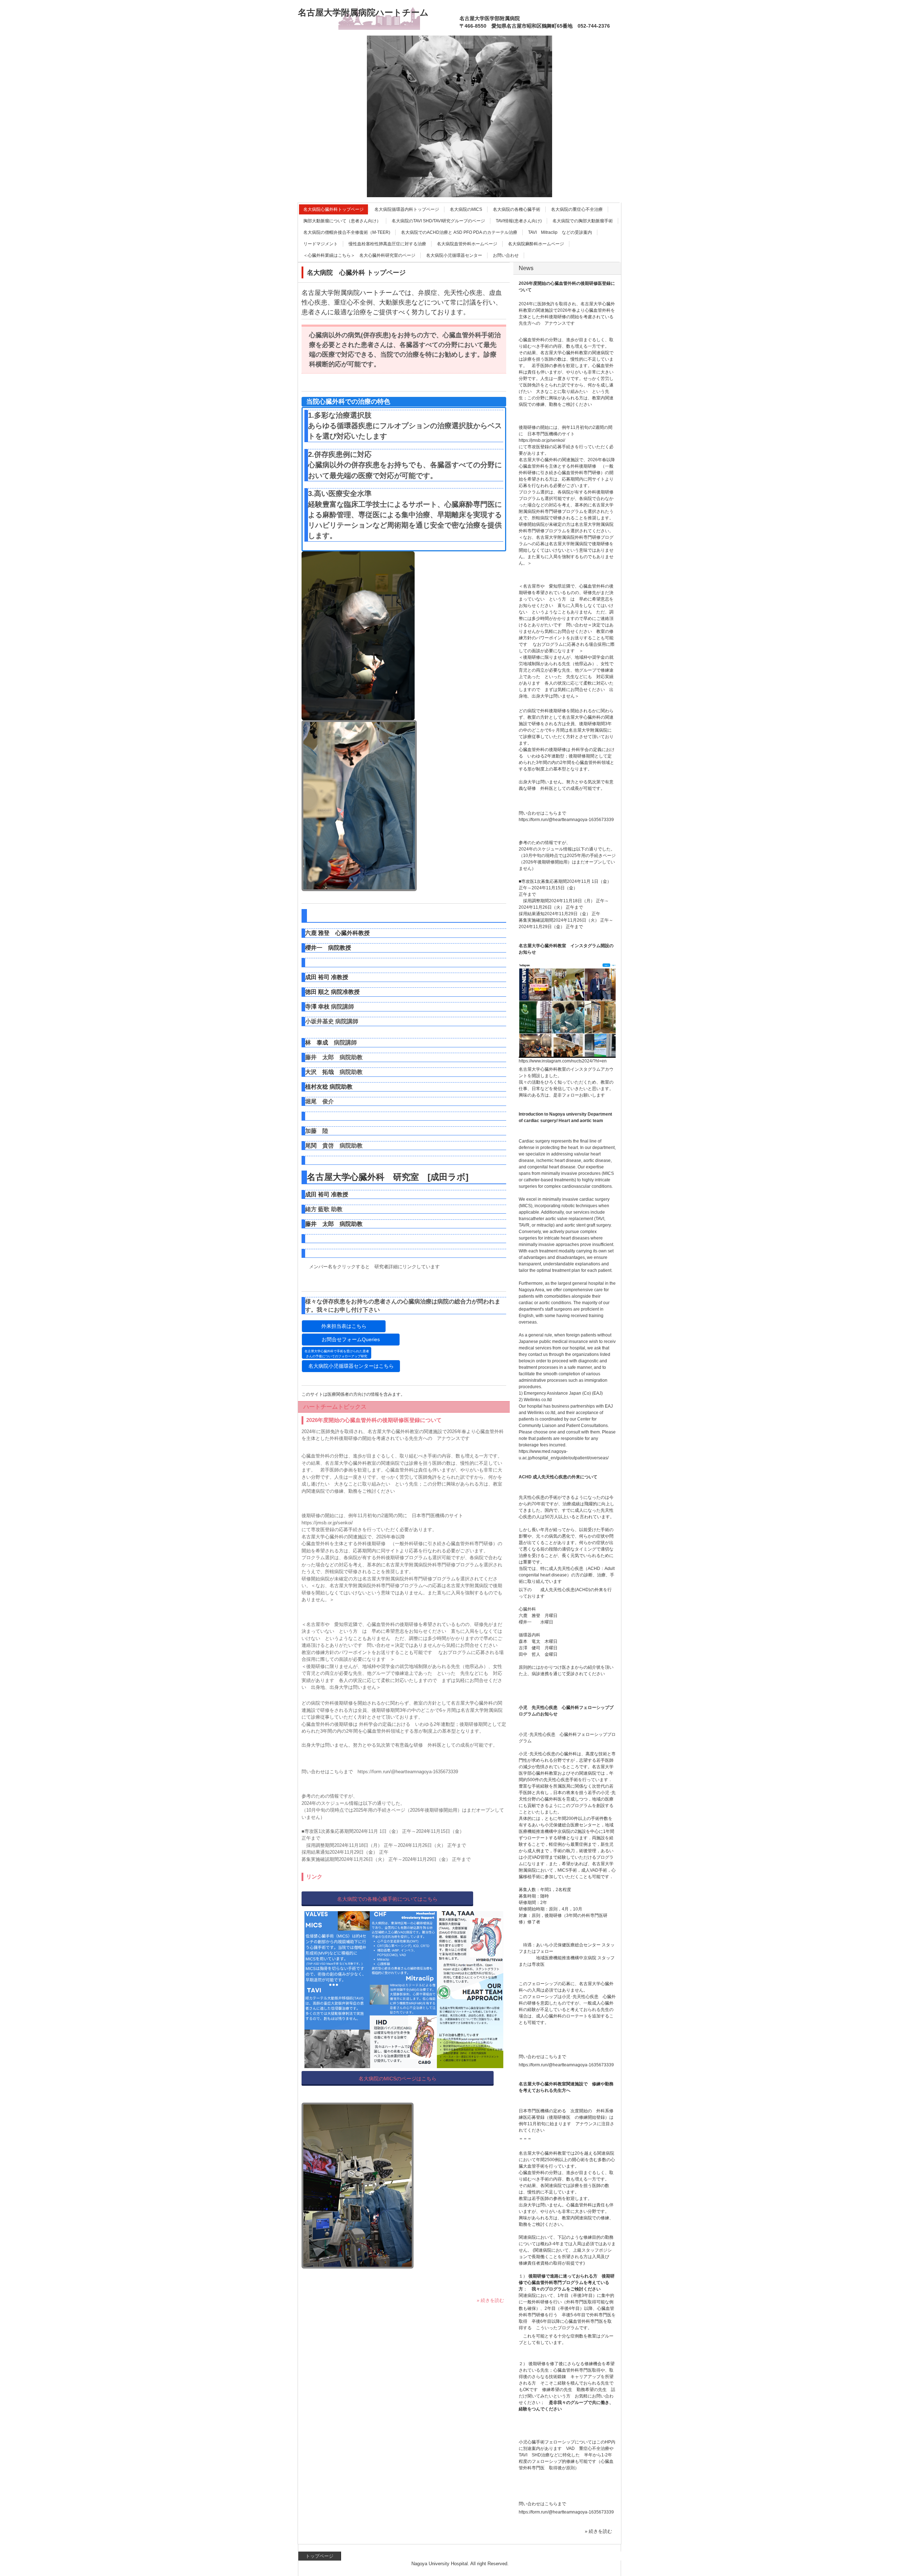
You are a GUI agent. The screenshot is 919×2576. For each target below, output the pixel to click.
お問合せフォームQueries (351, 1339)
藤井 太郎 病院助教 (334, 1224)
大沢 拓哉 (319, 1072)
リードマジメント (321, 244)
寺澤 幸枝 (317, 1007)
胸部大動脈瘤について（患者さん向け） (342, 221)
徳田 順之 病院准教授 (332, 992)
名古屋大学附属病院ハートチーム (363, 12)
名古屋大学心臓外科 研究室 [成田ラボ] (392, 1177)
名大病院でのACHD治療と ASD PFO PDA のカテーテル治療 (459, 232)
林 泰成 (317, 1043)
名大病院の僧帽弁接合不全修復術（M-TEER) (347, 232)
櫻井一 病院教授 (328, 948)
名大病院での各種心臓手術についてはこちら (387, 1899)
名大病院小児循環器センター (454, 255)
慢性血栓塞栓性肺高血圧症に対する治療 (387, 244)
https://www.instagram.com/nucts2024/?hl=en (563, 1061)
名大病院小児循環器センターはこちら (351, 1366)
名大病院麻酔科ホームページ (536, 244)
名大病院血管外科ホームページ (467, 244)
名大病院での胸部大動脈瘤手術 (583, 221)
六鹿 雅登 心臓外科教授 (337, 933)
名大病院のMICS (466, 209)
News (526, 268)
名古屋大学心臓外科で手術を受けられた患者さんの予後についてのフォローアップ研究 (337, 1354)
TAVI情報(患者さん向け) (519, 221)
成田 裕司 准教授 (327, 977)
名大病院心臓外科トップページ (333, 209)
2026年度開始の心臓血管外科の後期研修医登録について (374, 1420)
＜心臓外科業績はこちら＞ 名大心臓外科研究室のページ (359, 255)
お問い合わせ (506, 255)
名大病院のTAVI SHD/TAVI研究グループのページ (438, 221)
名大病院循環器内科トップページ (407, 209)
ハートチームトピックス (335, 1407)
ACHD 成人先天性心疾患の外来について (558, 1477)
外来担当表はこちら (344, 1326)
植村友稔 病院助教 (329, 1087)
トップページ (319, 2556)
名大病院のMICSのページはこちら (398, 2079)
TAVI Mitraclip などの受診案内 (560, 232)
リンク (314, 1877)
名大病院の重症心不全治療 (577, 209)
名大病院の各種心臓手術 (517, 209)
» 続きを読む (490, 2300)
